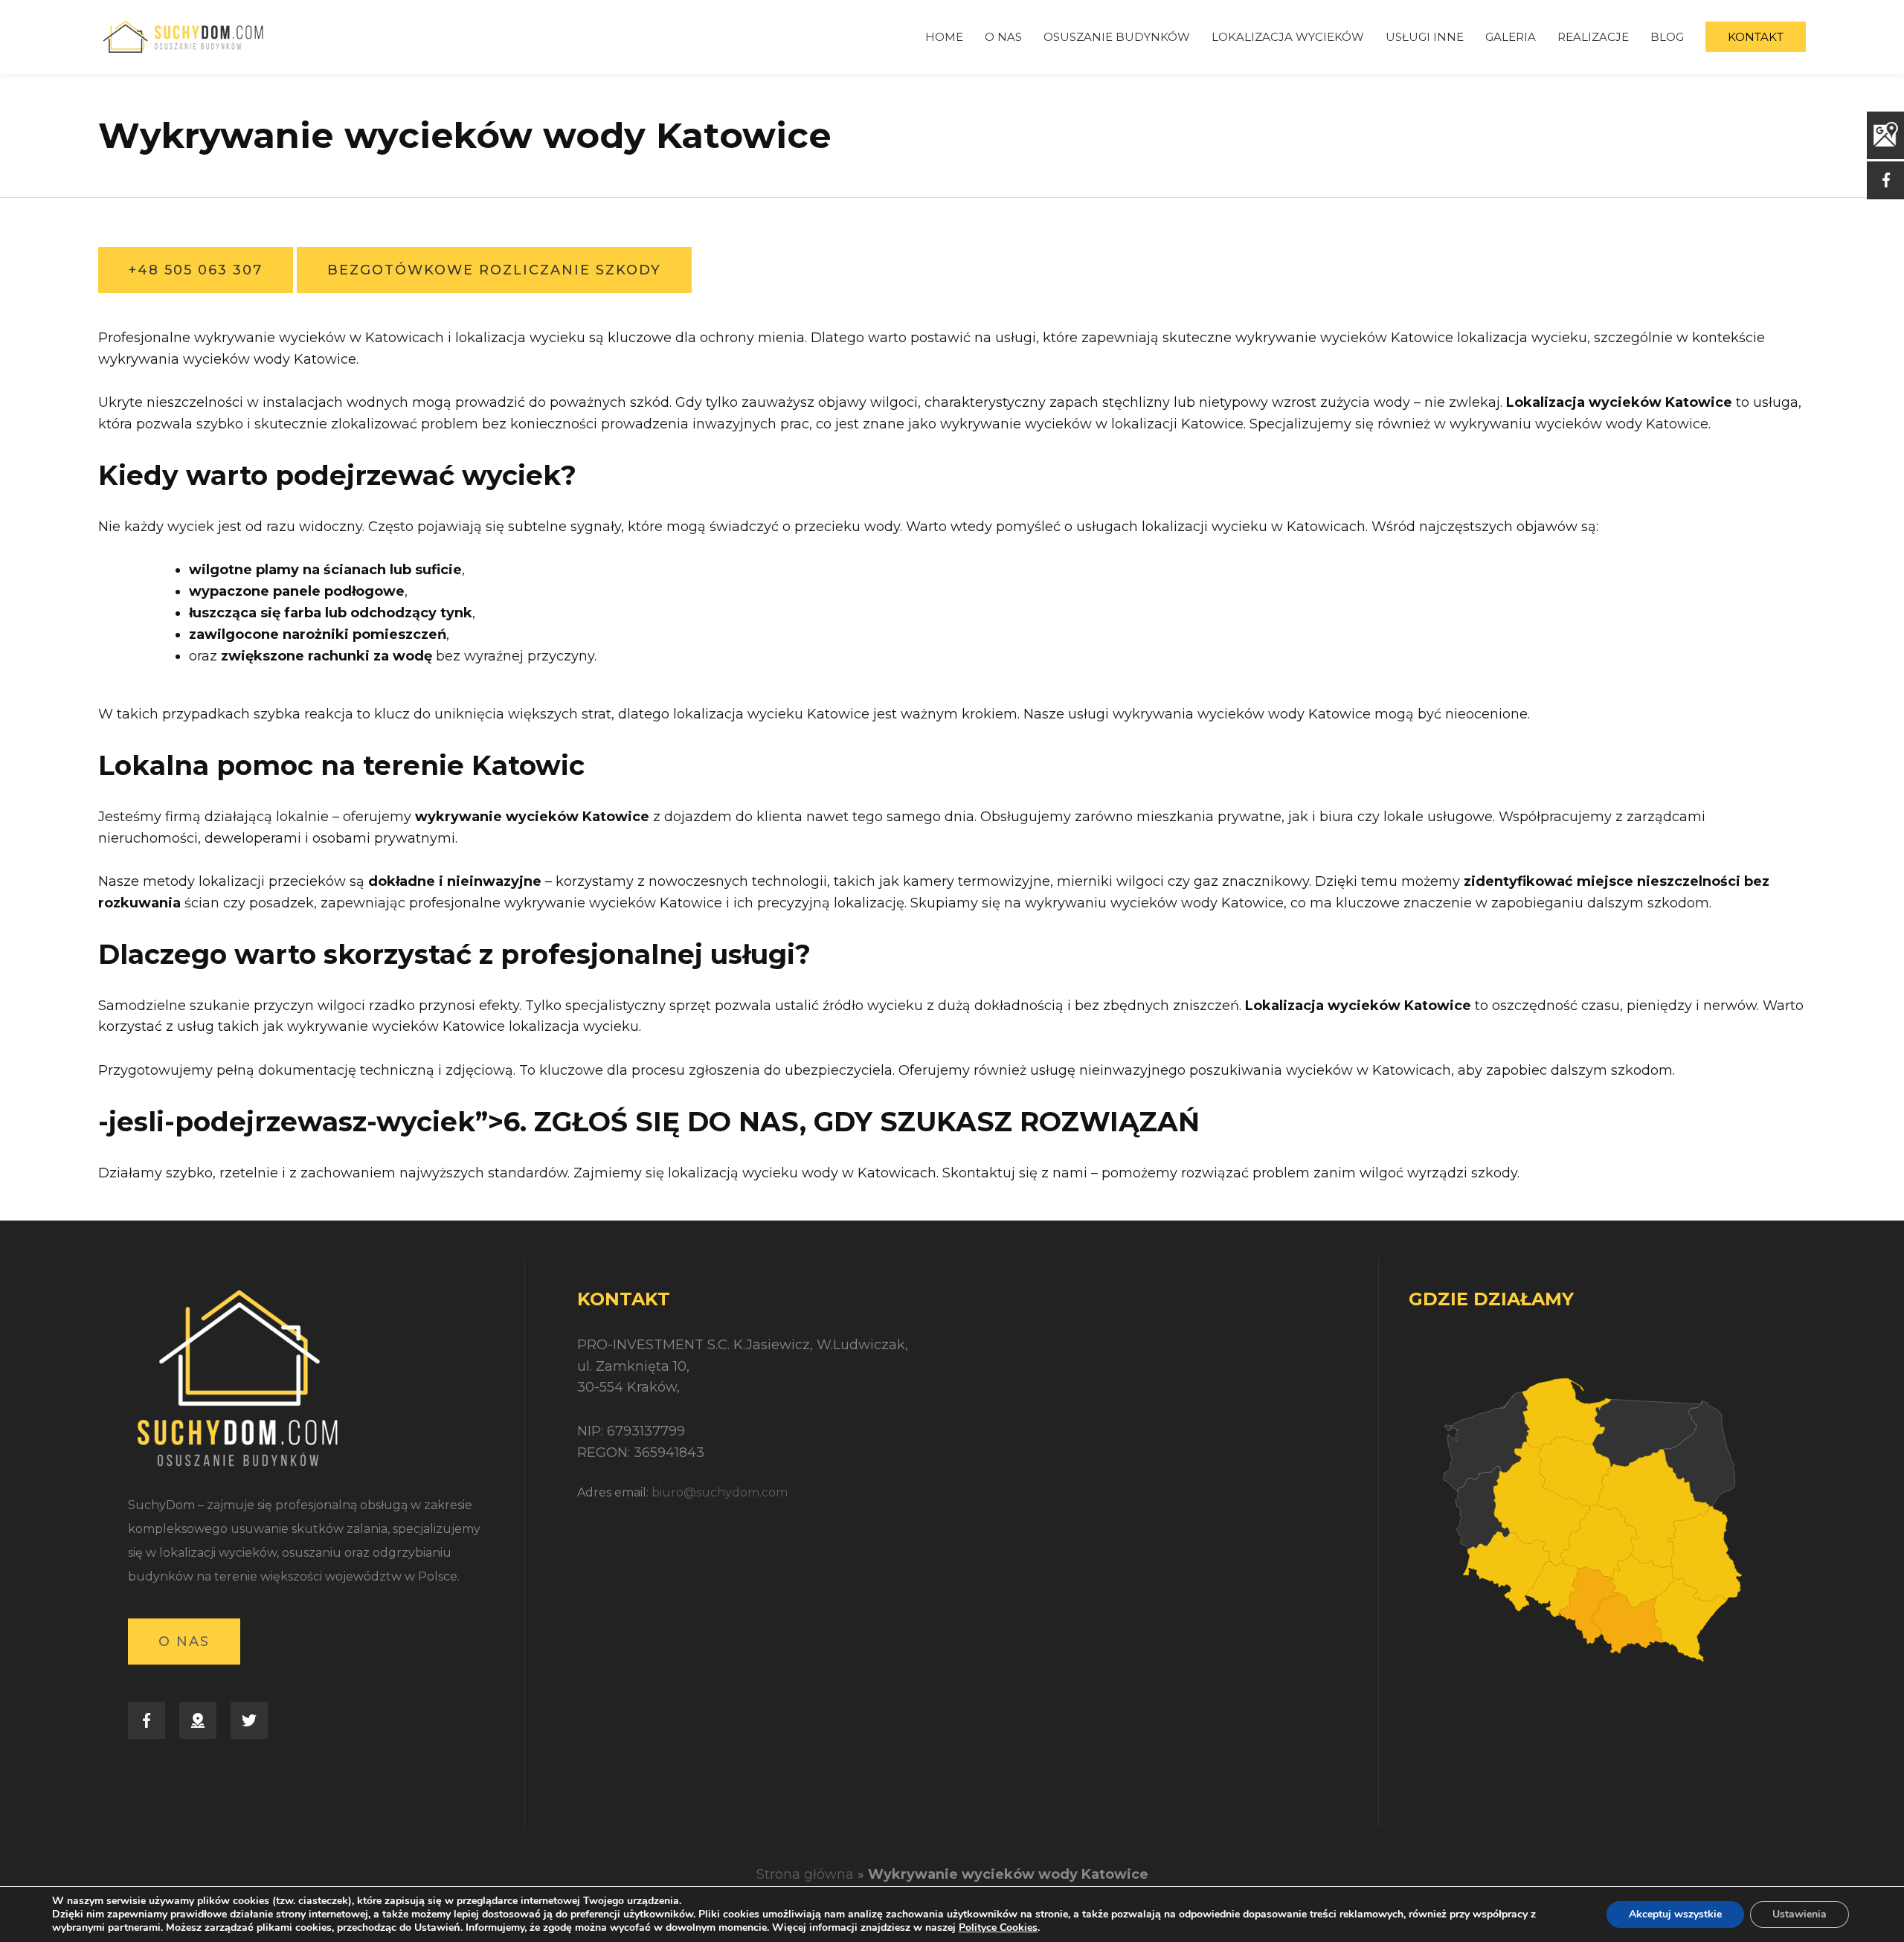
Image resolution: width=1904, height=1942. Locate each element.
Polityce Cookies (998, 1927)
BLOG (1667, 37)
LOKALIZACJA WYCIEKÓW (1288, 37)
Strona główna (805, 1874)
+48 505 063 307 (196, 270)
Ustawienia (1800, 1914)
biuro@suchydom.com (720, 1492)
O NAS (1003, 37)
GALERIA (1511, 37)
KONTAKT (1756, 37)
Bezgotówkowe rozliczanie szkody (494, 270)
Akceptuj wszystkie (1675, 1914)
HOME (944, 37)
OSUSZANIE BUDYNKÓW (1117, 37)
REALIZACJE (1593, 37)
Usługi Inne (1425, 37)
